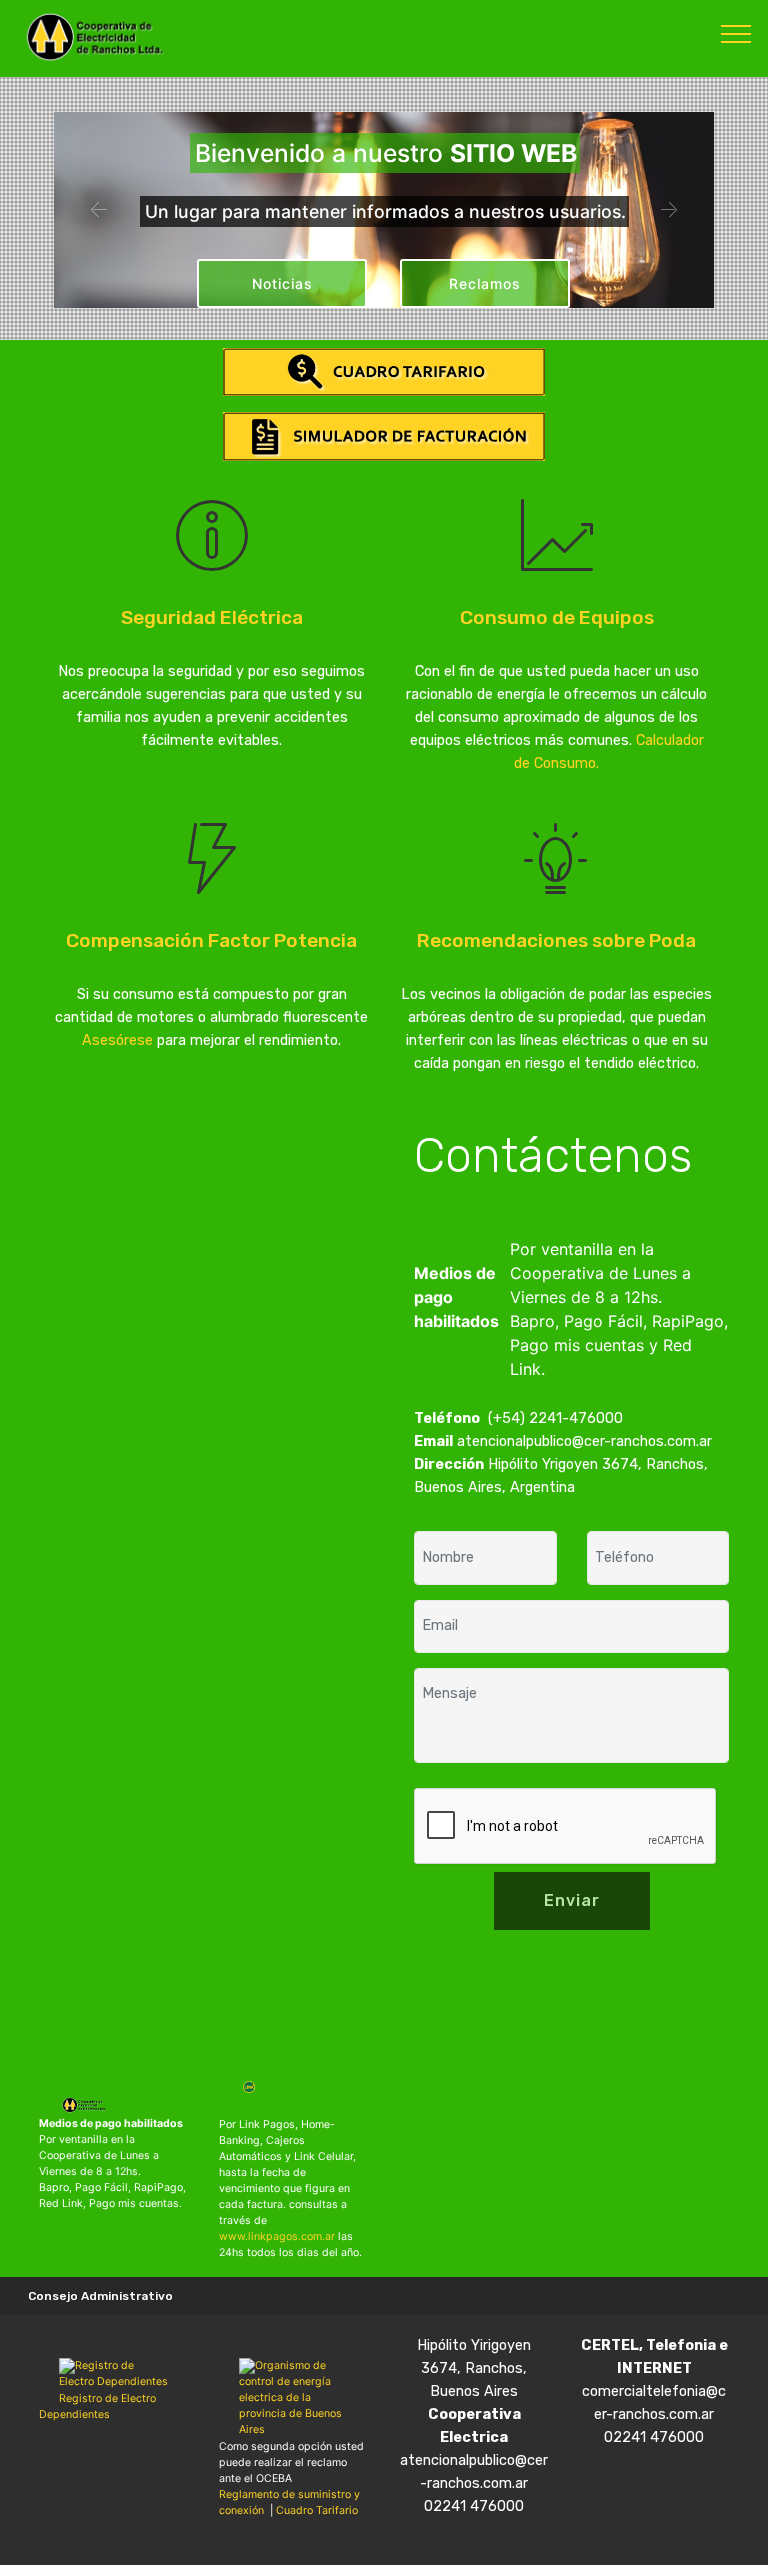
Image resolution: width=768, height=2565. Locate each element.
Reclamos (485, 283)
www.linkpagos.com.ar (277, 2236)
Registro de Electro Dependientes (97, 2406)
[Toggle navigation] (736, 33)
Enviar (572, 1900)
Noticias (282, 283)
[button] (99, 210)
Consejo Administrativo (100, 2296)
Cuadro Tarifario (317, 2510)
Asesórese (117, 1040)
